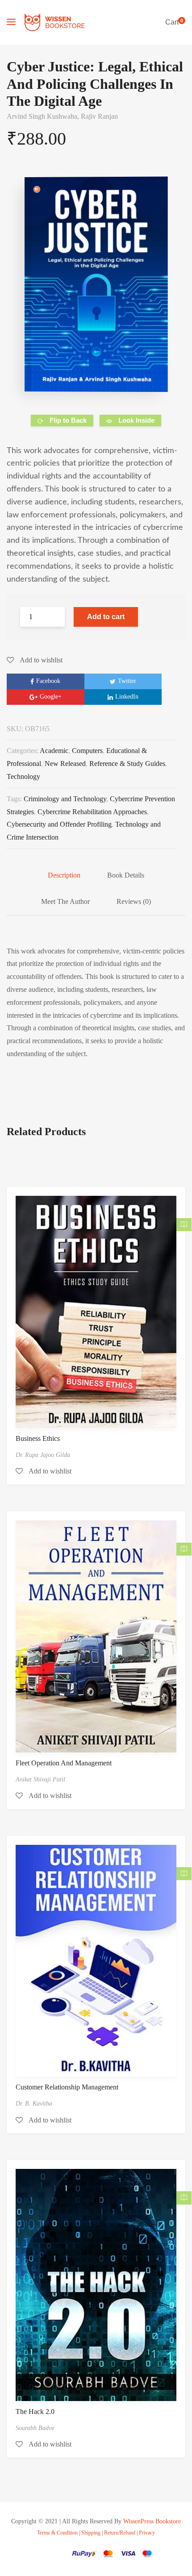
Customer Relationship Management (67, 2087)
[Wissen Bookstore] (55, 22)
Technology (23, 776)
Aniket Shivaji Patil (40, 1779)
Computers (87, 751)
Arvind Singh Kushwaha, (44, 116)
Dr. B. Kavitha (34, 2104)
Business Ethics (38, 1438)
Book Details (126, 875)
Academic (54, 751)
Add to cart (106, 617)
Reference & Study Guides (127, 764)
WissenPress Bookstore (152, 2521)
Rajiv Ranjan (99, 116)
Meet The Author (65, 901)
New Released (65, 764)
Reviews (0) (134, 901)
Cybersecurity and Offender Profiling (59, 824)
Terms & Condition (57, 2533)
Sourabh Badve (35, 2428)
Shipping (91, 2533)
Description (64, 875)
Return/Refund (120, 2533)
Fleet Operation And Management (64, 1763)
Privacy (147, 2533)
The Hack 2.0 (35, 2412)
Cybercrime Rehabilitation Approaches (92, 812)
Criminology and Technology (65, 799)
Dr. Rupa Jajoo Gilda (43, 1455)
